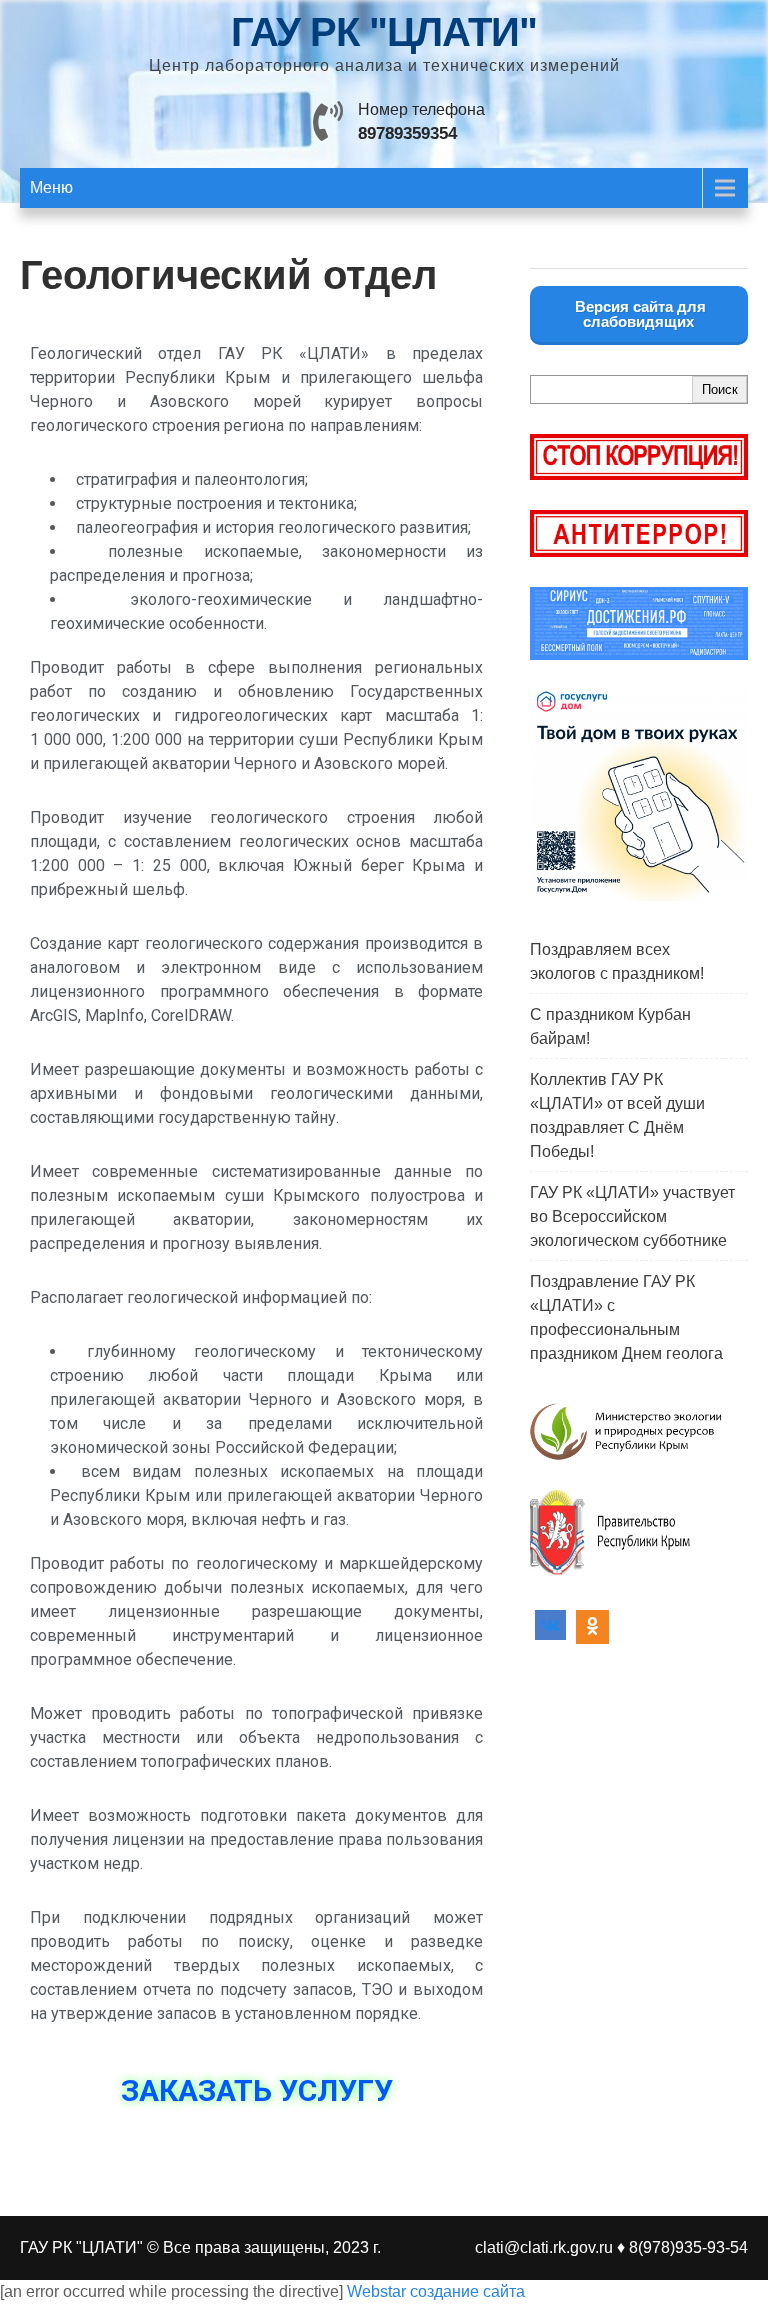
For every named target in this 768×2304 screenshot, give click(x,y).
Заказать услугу (257, 2090)
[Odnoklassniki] (593, 1627)
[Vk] (550, 1627)
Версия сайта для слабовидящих (638, 314)
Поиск (720, 389)
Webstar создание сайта (436, 2291)
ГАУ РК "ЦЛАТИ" (384, 32)
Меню (51, 187)
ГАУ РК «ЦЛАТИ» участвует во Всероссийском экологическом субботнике (632, 1216)
